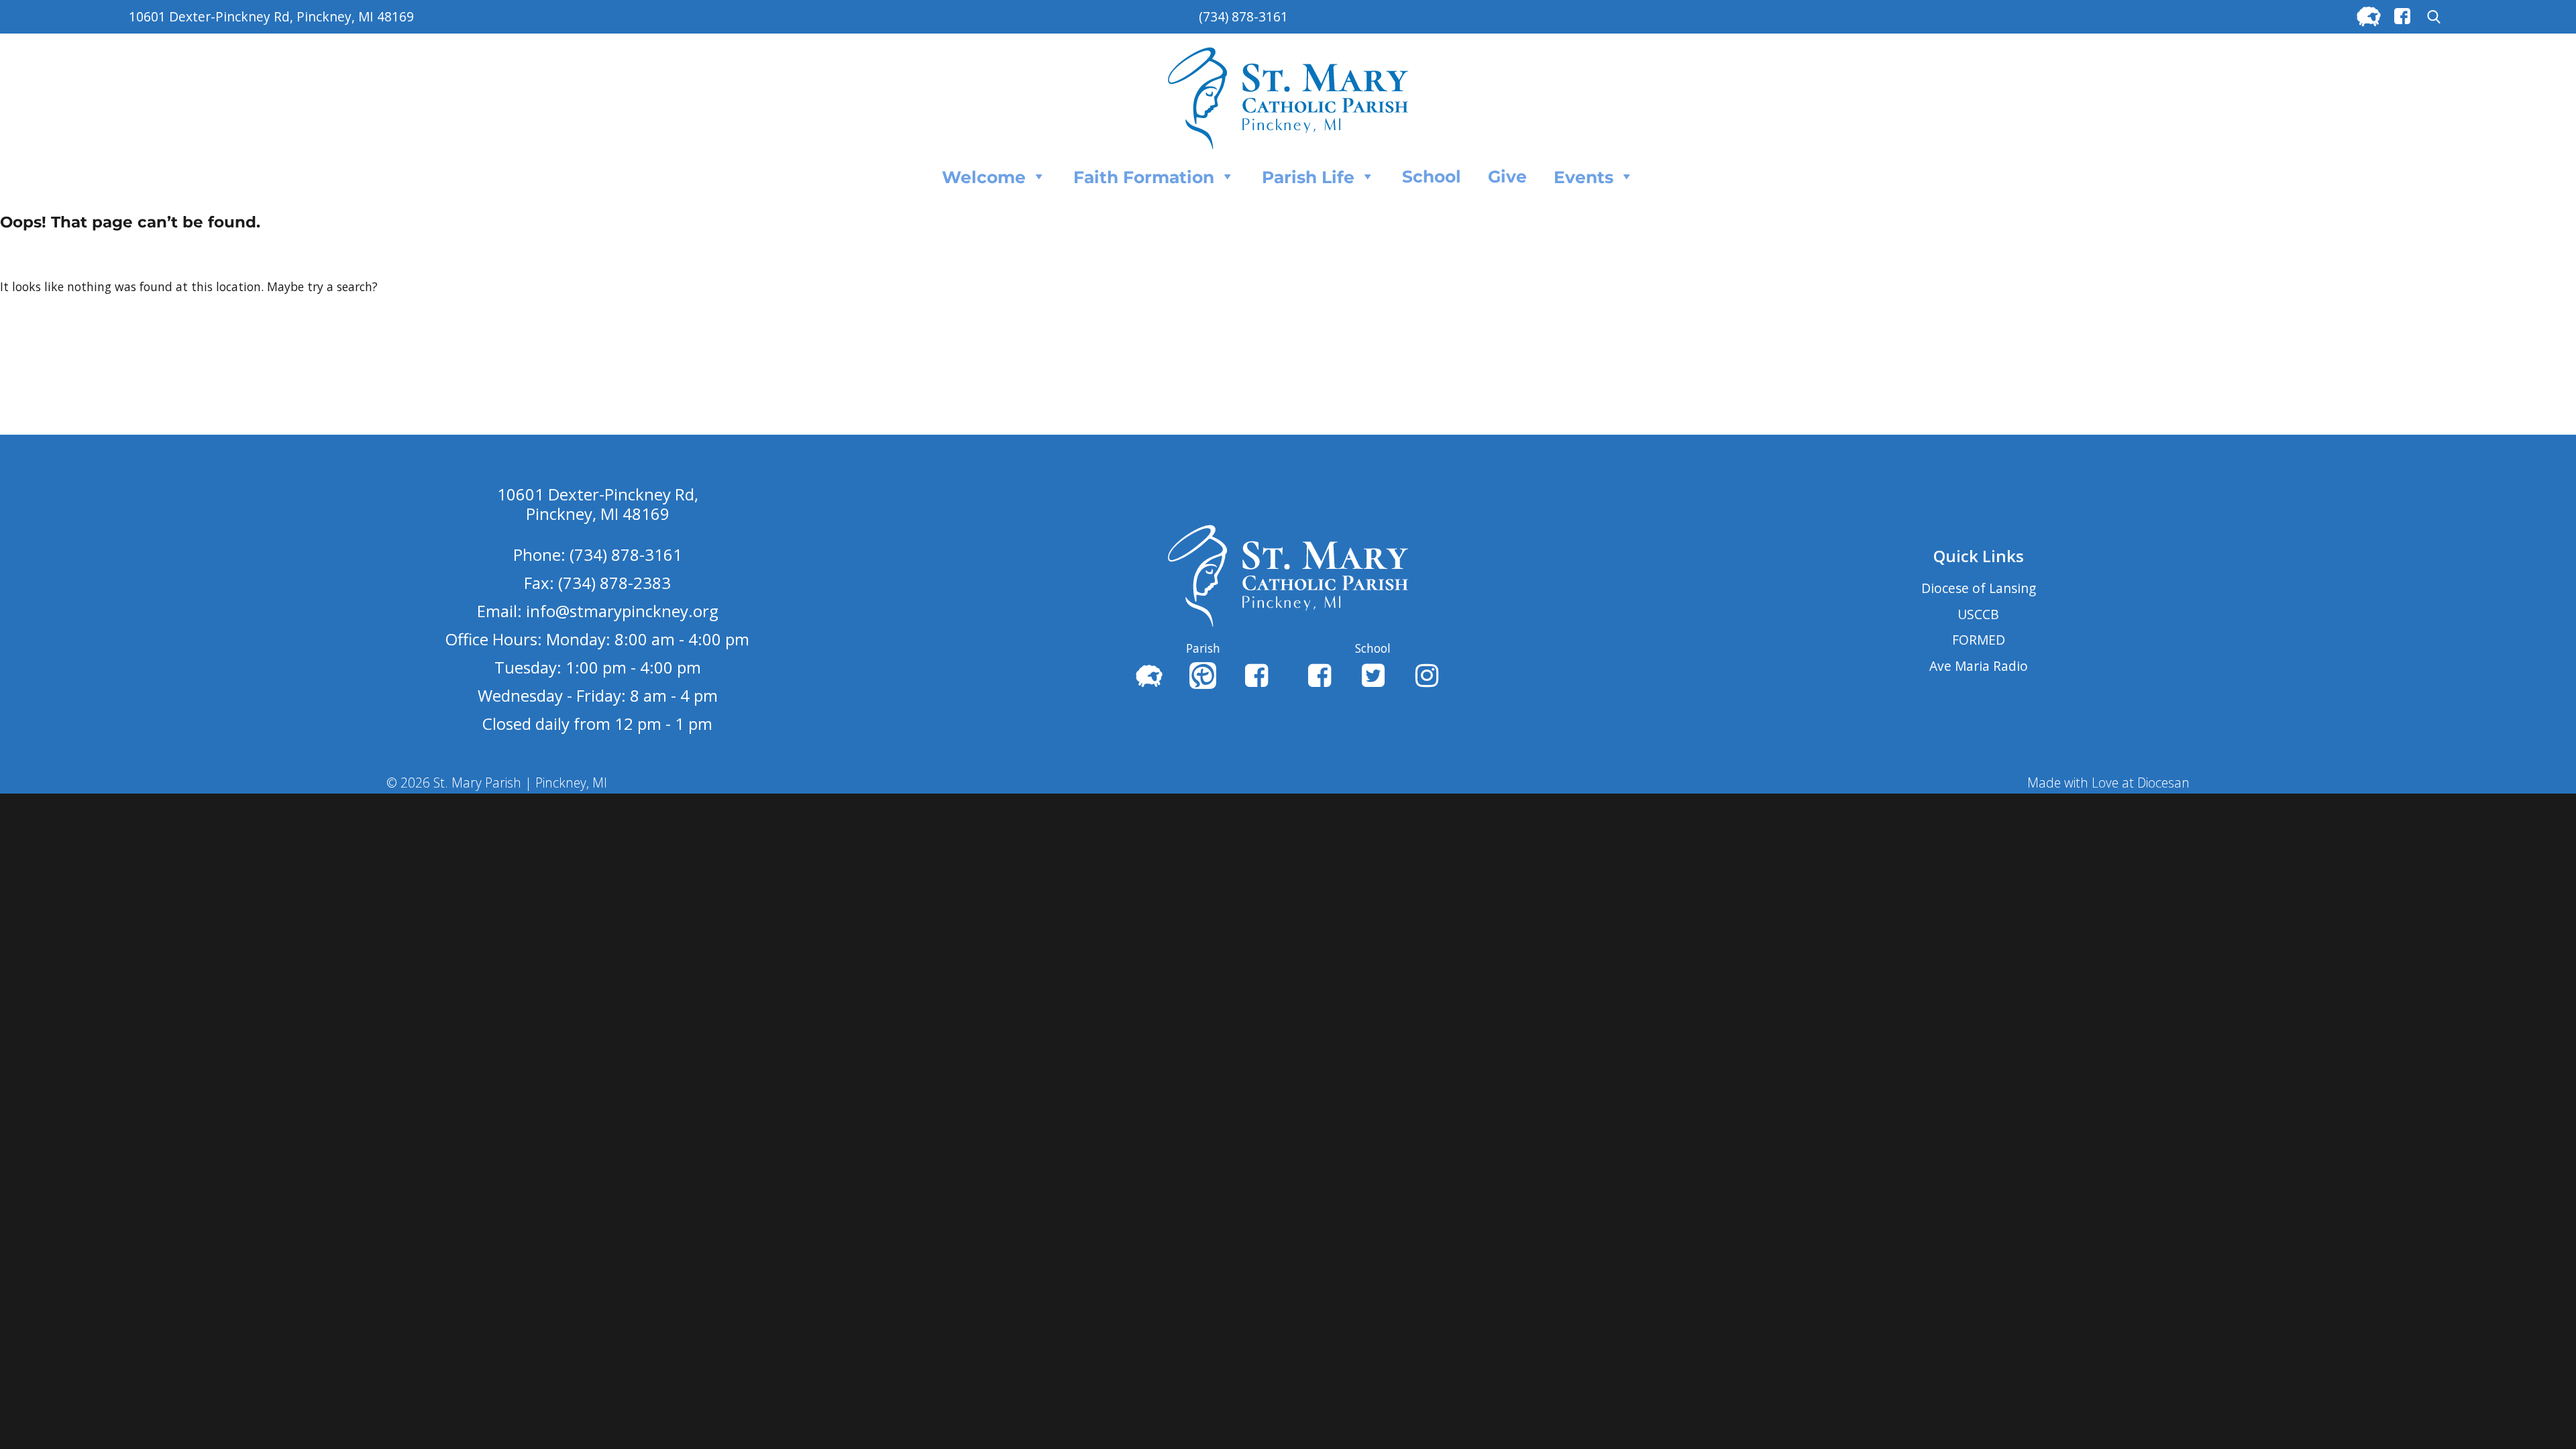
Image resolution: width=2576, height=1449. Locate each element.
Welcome (984, 177)
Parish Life (1308, 177)
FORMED (1979, 640)
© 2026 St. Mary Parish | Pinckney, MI (497, 783)
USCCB (1978, 614)
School (1432, 176)
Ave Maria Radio (1979, 666)
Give (1507, 176)
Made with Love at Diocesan (2108, 783)
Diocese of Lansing (1979, 588)
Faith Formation (1144, 177)
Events (1584, 177)
